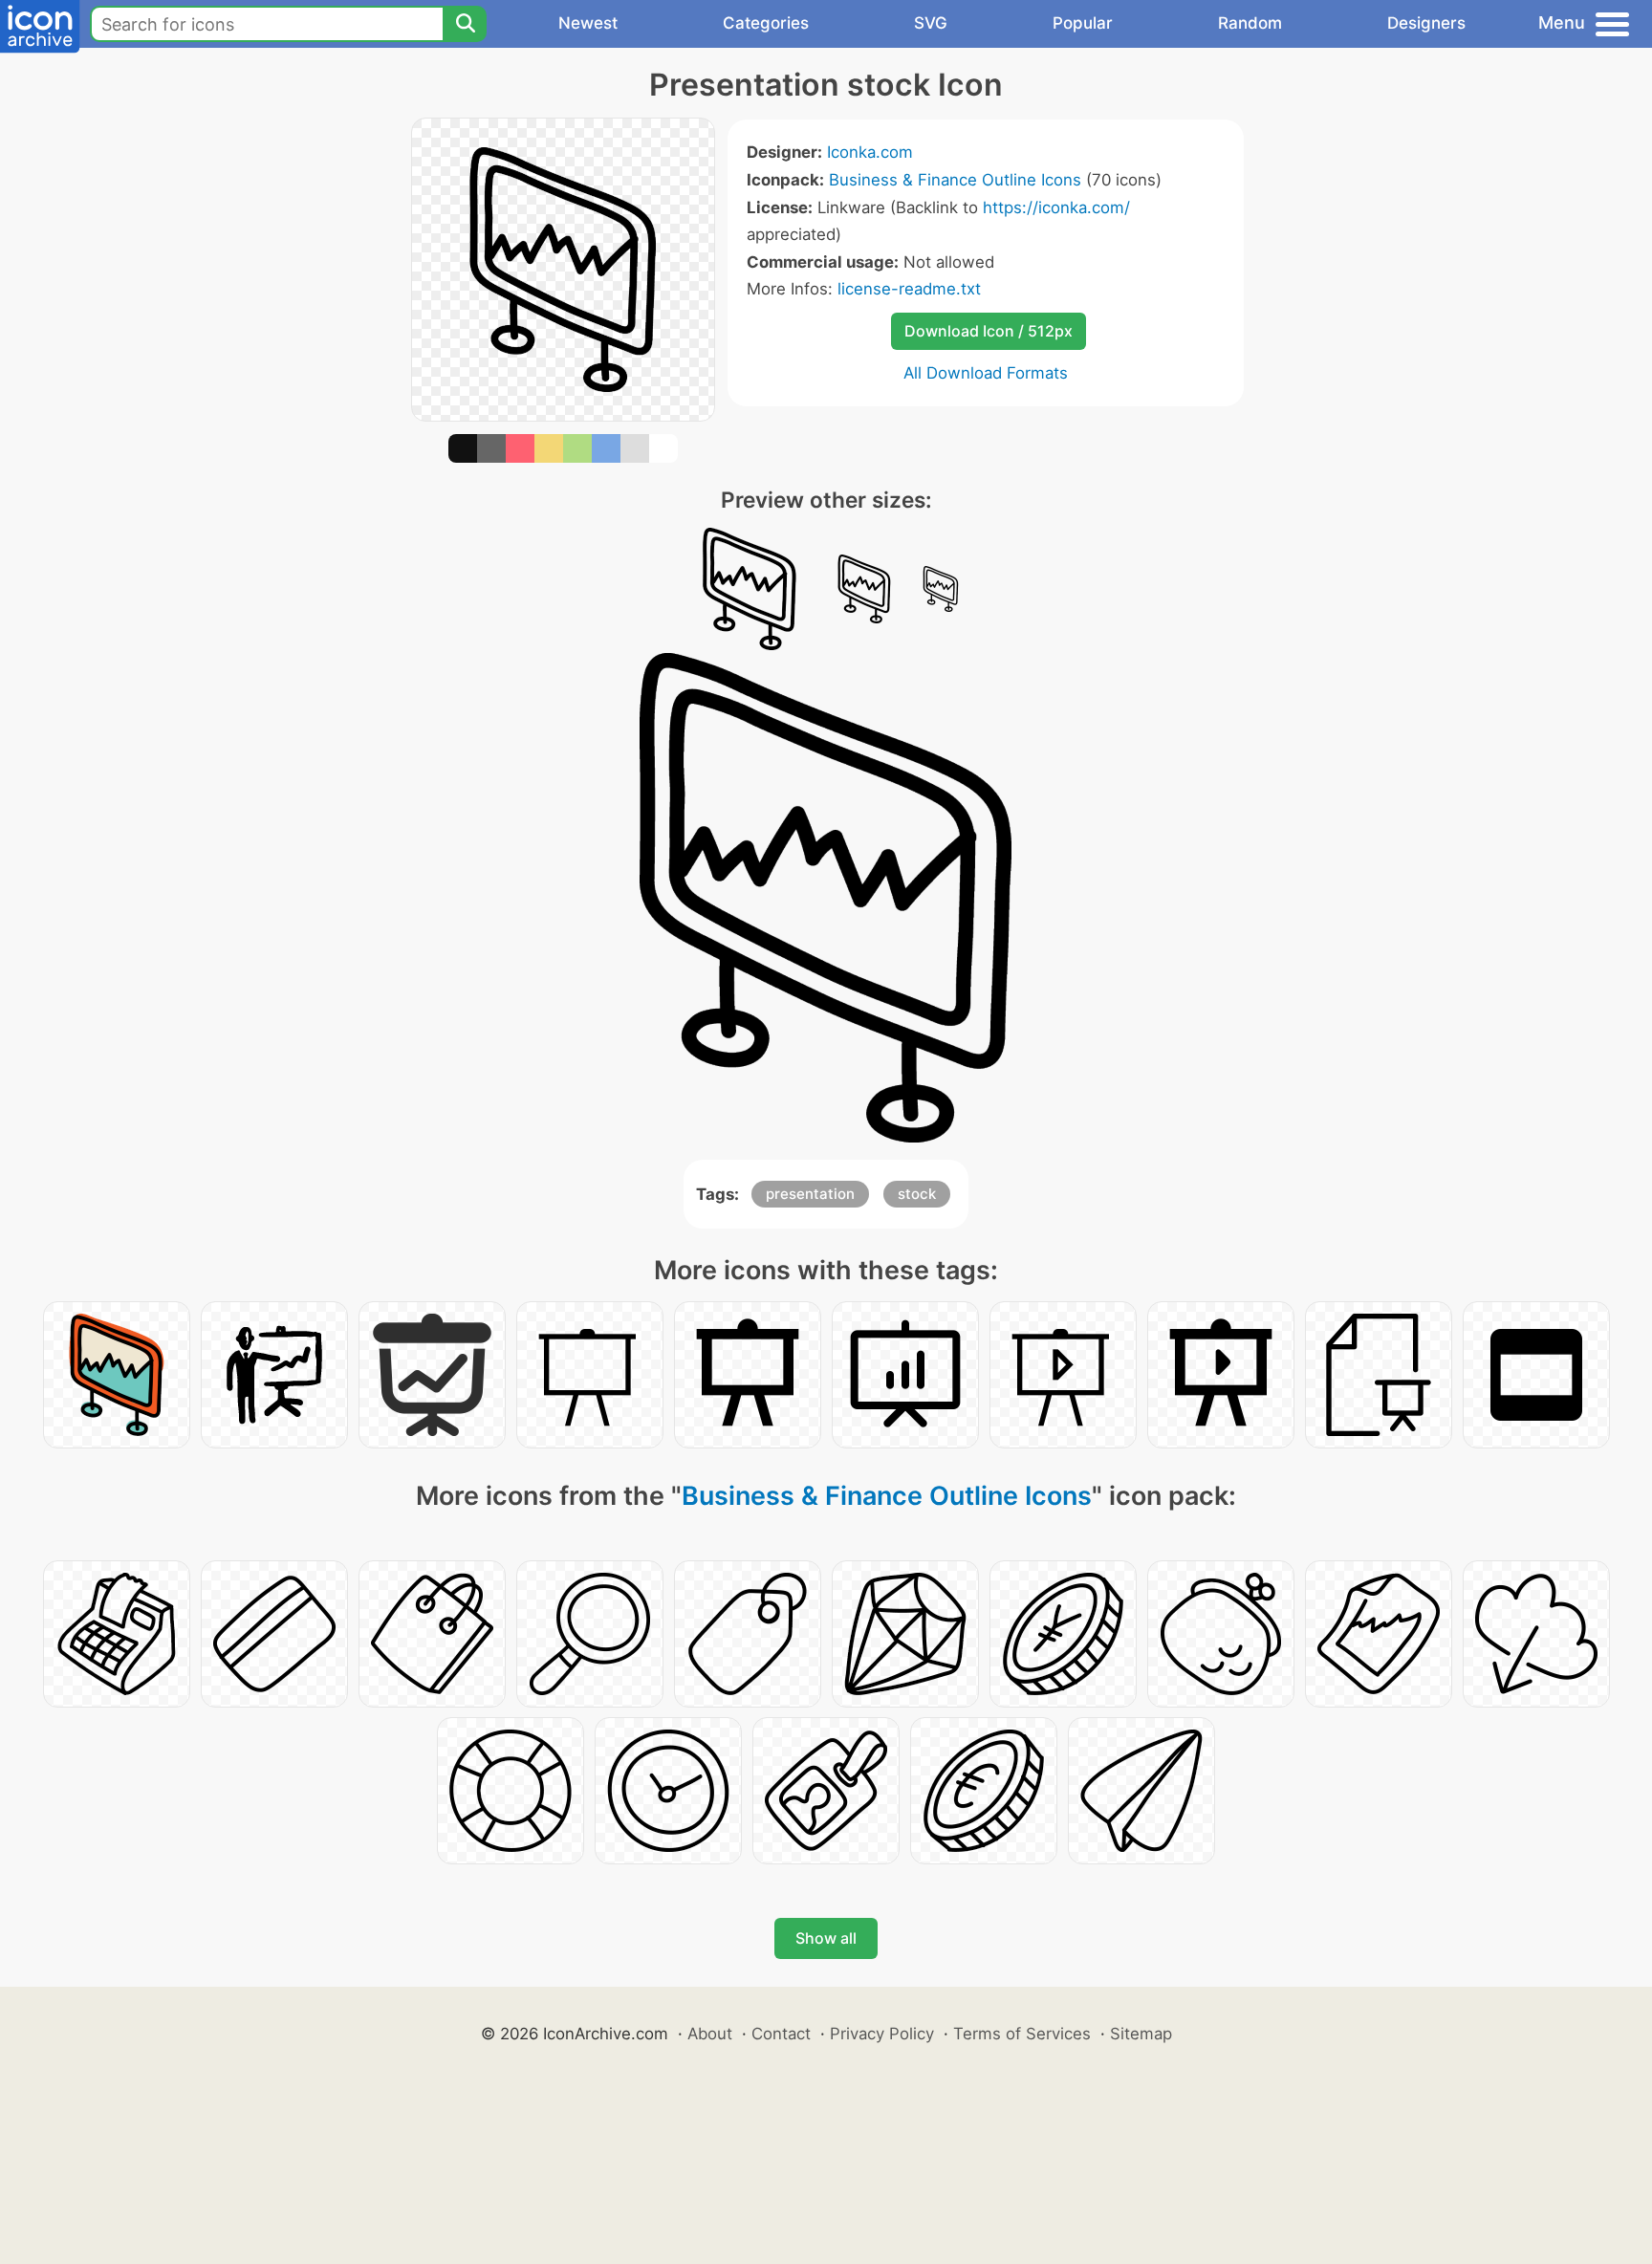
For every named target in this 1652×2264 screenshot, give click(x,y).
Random (1250, 23)
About (710, 2034)
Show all (826, 1938)
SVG (931, 23)
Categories (766, 23)
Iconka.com (870, 152)
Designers (1426, 23)
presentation (810, 1194)
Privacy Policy (882, 2034)
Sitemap (1141, 2034)
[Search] (465, 24)
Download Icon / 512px (989, 331)
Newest (588, 23)
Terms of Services (1022, 2034)
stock (917, 1194)
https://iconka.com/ (1056, 207)
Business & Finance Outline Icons (955, 180)
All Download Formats (986, 373)
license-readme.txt (909, 289)
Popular (1083, 23)
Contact (781, 2034)
